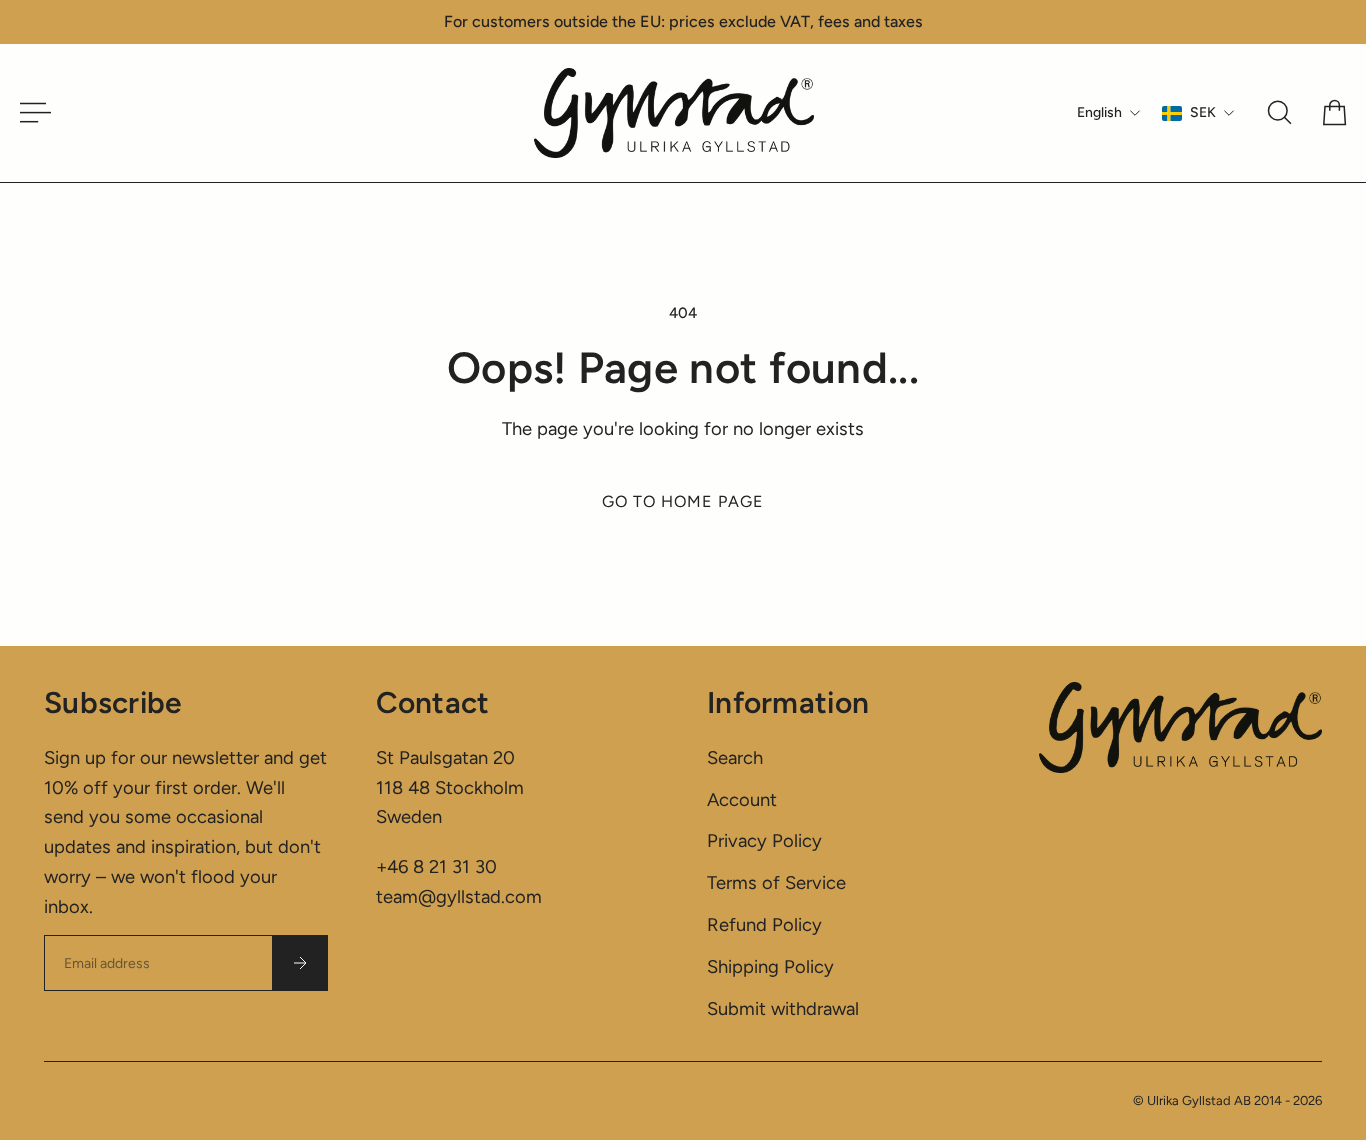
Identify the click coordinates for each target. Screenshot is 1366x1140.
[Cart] (1334, 112)
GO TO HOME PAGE (683, 501)
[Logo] (674, 113)
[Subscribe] (300, 963)
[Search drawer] (1279, 112)
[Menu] (28, 112)
